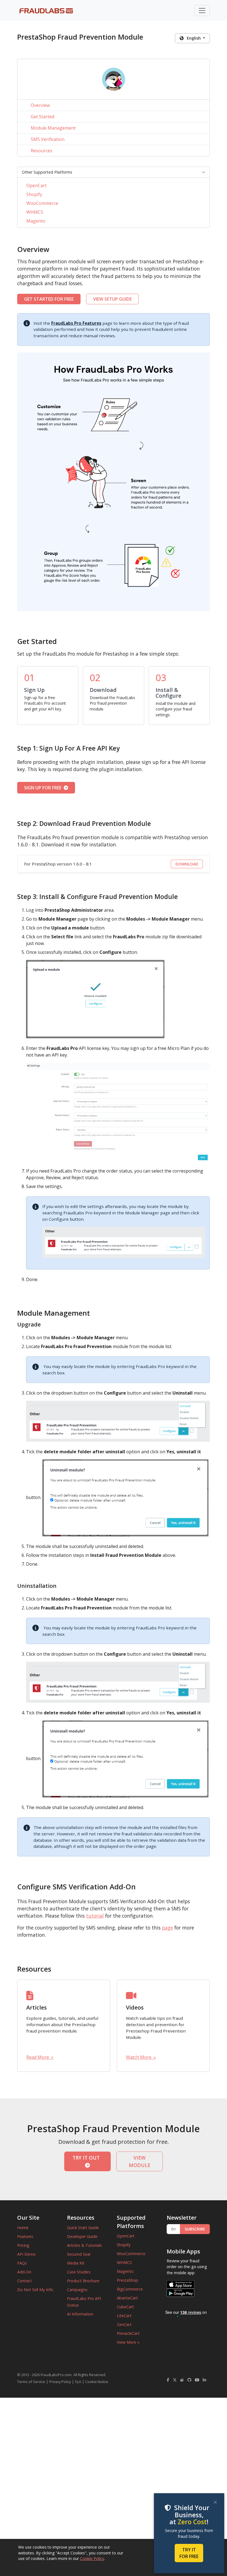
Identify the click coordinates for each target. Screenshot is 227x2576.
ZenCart (124, 2324)
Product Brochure (83, 2281)
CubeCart (125, 2307)
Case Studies (79, 2272)
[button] (114, 172)
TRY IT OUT (87, 2158)
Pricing (23, 2245)
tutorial (95, 1916)
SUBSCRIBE (195, 2229)
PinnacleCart (128, 2333)
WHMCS (35, 212)
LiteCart (124, 2316)
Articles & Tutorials (84, 2245)
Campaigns (77, 2290)
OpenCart (36, 186)
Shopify (34, 194)
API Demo (26, 2254)
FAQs (22, 2263)
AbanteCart (127, 2298)
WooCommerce (42, 203)
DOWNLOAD (187, 864)
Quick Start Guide (83, 2228)
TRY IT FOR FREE (189, 2553)
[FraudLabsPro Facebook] (168, 2380)
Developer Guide (82, 2236)
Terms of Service (31, 2382)
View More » (128, 2342)
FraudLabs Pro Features (76, 323)
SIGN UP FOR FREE (44, 788)
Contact (24, 2281)
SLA (78, 2382)
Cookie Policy (92, 2558)
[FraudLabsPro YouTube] (197, 2380)
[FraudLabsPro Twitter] (175, 2380)
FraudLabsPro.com (56, 2375)
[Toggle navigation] (202, 11)
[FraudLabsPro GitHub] (189, 2380)
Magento (36, 221)
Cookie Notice (97, 2382)
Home (23, 2228)
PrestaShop (127, 2280)
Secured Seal (79, 2254)
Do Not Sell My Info (35, 2290)
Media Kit (76, 2263)
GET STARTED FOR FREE (49, 299)
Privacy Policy (60, 2382)
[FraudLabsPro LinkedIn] (204, 2380)
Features (25, 2236)
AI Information (80, 2314)
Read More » (40, 2057)
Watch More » (141, 2057)
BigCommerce (130, 2289)
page (167, 1928)
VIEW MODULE (140, 2161)
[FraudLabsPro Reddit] (182, 2380)
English (193, 38)
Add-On (24, 2272)
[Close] (215, 2502)
